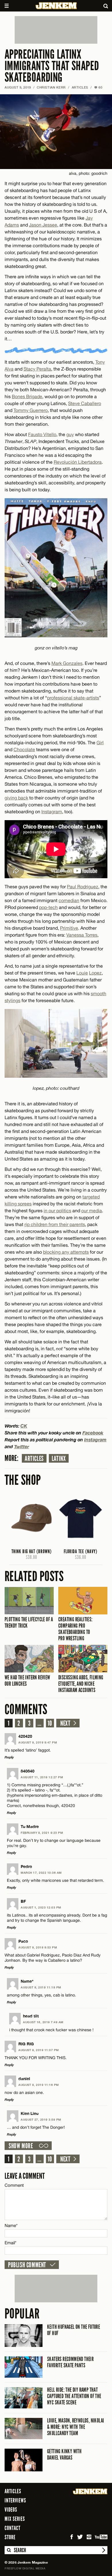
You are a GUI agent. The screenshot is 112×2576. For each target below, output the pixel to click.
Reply (9, 1757)
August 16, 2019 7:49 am (43, 2022)
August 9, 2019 (18, 87)
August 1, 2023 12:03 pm (41, 1907)
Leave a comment (25, 2176)
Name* (11, 2225)
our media (92, 1211)
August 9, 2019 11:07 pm (39, 2050)
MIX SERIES (15, 2519)
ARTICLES (80, 87)
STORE (10, 2537)
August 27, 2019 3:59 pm (41, 2120)
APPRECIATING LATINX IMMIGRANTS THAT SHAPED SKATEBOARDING (52, 66)
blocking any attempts (66, 1252)
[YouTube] (102, 2537)
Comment (14, 2185)
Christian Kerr (51, 87)
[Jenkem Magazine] (56, 6)
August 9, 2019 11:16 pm (39, 2085)
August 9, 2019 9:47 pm (38, 1742)
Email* (10, 2243)
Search (9, 2550)
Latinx (59, 1459)
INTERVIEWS (15, 2500)
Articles (34, 1459)
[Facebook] (72, 2537)
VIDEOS (11, 2510)
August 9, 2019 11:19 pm (41, 1987)
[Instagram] (89, 2537)
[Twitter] (80, 2537)
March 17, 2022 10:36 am (41, 1873)
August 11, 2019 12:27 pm (42, 1777)
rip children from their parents (55, 1224)
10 (50, 1723)
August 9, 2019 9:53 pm (38, 1947)
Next (65, 1723)
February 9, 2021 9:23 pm (42, 1833)
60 (98, 87)
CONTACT (12, 2528)
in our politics (57, 1211)
